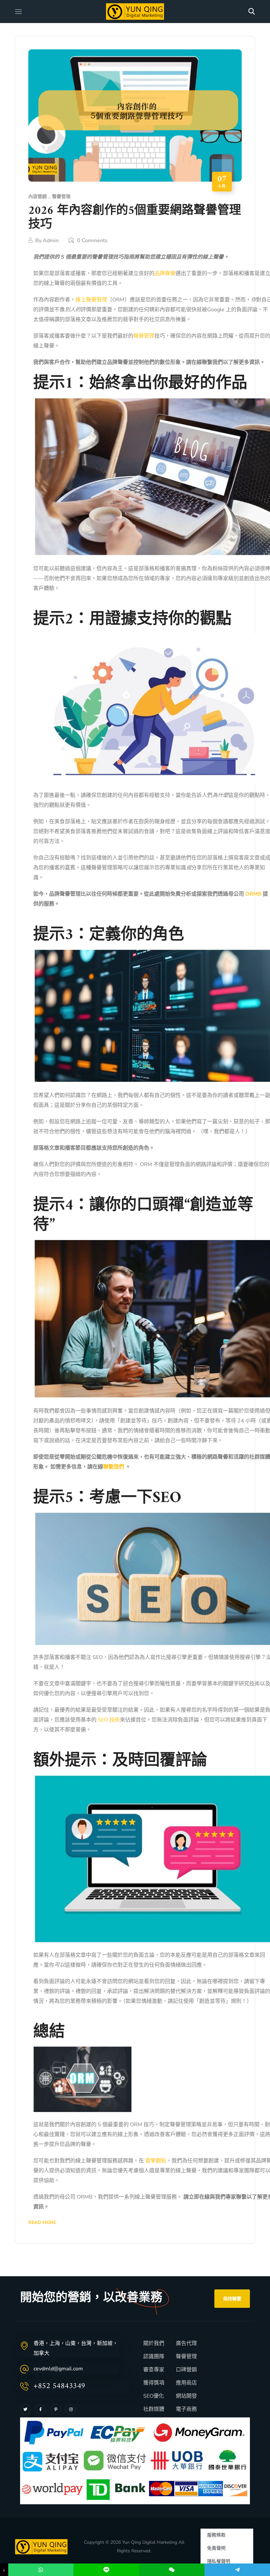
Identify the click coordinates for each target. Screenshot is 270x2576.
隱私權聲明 (219, 2561)
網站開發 (186, 2396)
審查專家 (154, 2370)
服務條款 (216, 2535)
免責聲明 (216, 2548)
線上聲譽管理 (91, 300)
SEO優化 (154, 2396)
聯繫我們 (114, 1467)
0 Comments (92, 241)
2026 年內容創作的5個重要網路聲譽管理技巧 (135, 218)
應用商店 (186, 2383)
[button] (252, 12)
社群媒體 (154, 2409)
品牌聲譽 (165, 273)
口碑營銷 (186, 2370)
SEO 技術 (108, 1720)
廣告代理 (186, 2343)
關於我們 (154, 2343)
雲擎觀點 (156, 2161)
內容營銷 (38, 197)
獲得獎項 (154, 2383)
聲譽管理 (61, 197)
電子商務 (186, 2409)
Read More (42, 2222)
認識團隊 (154, 2357)
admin (51, 241)
